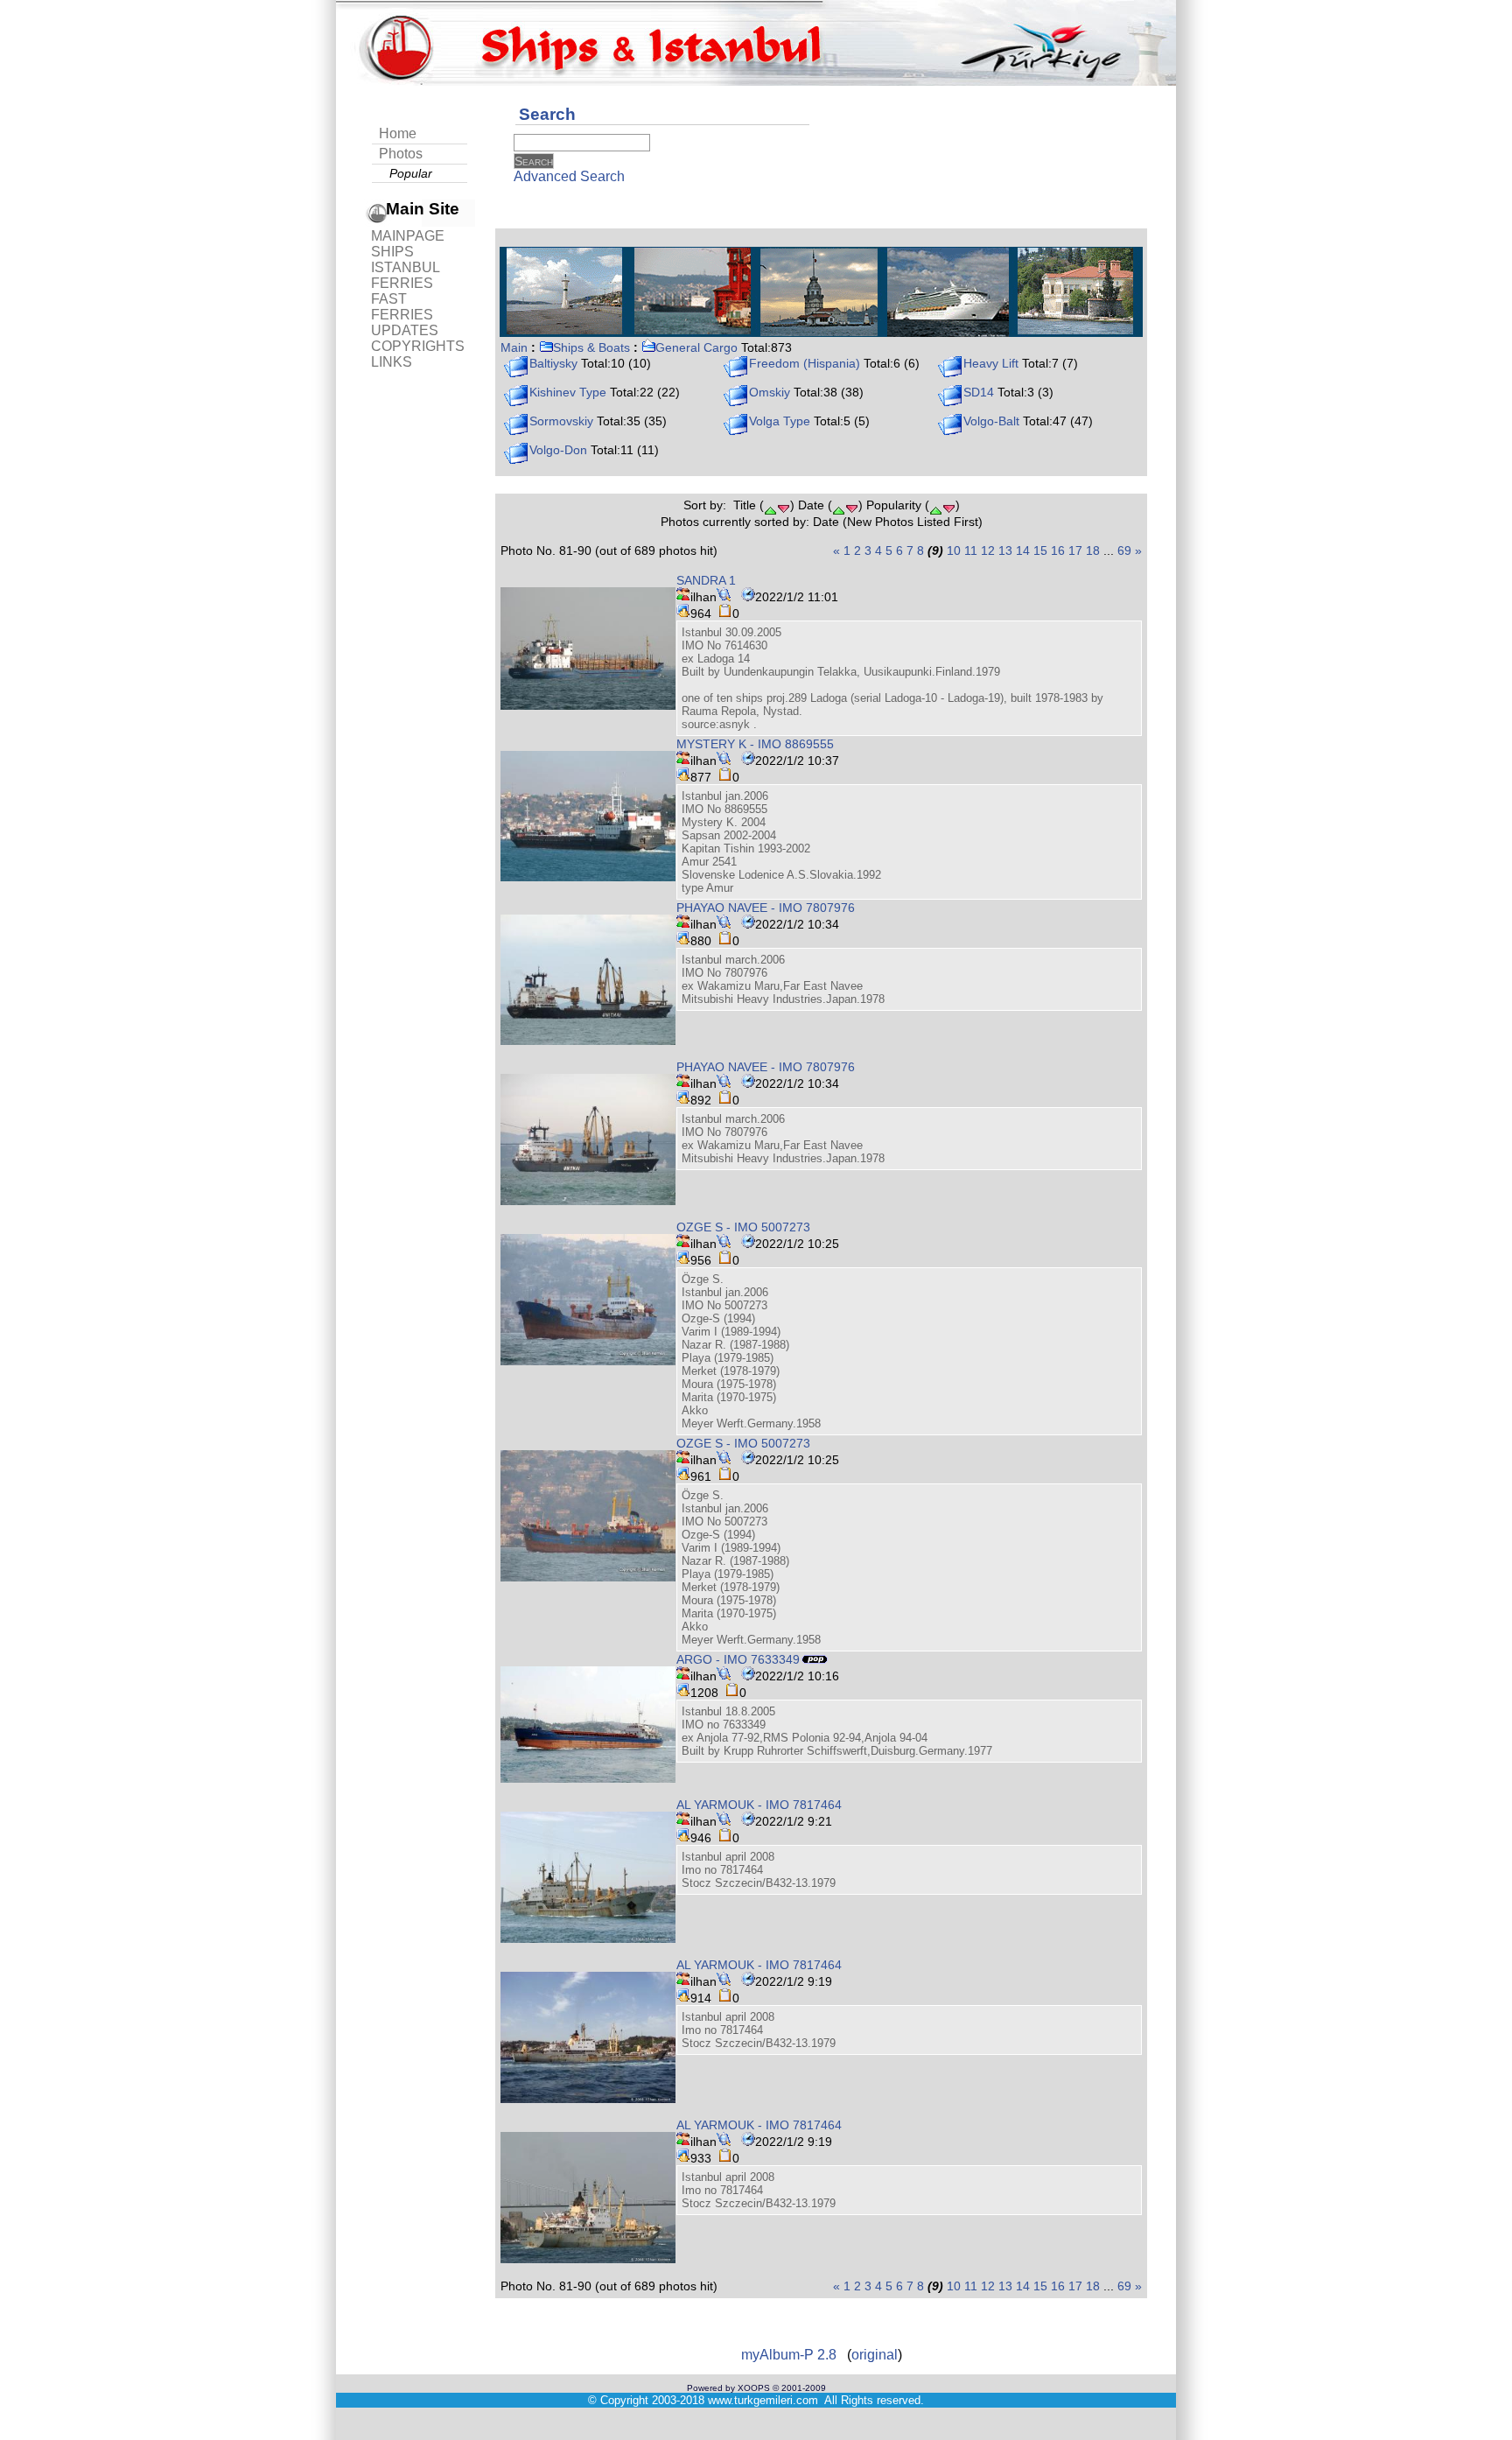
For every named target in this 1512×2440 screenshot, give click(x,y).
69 (1124, 550)
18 (1093, 550)
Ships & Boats (591, 347)
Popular (411, 173)
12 (988, 550)
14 (1023, 550)
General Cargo (696, 347)
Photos (401, 154)
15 (1040, 550)
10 (954, 550)
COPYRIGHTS (418, 346)
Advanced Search (569, 176)
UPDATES (405, 330)
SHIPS (392, 252)
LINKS (392, 362)
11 (971, 550)
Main (514, 347)
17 (1075, 550)
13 (1005, 550)
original (875, 2355)
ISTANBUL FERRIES (405, 275)
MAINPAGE (408, 236)
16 (1058, 550)
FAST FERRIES (402, 307)
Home (398, 133)
